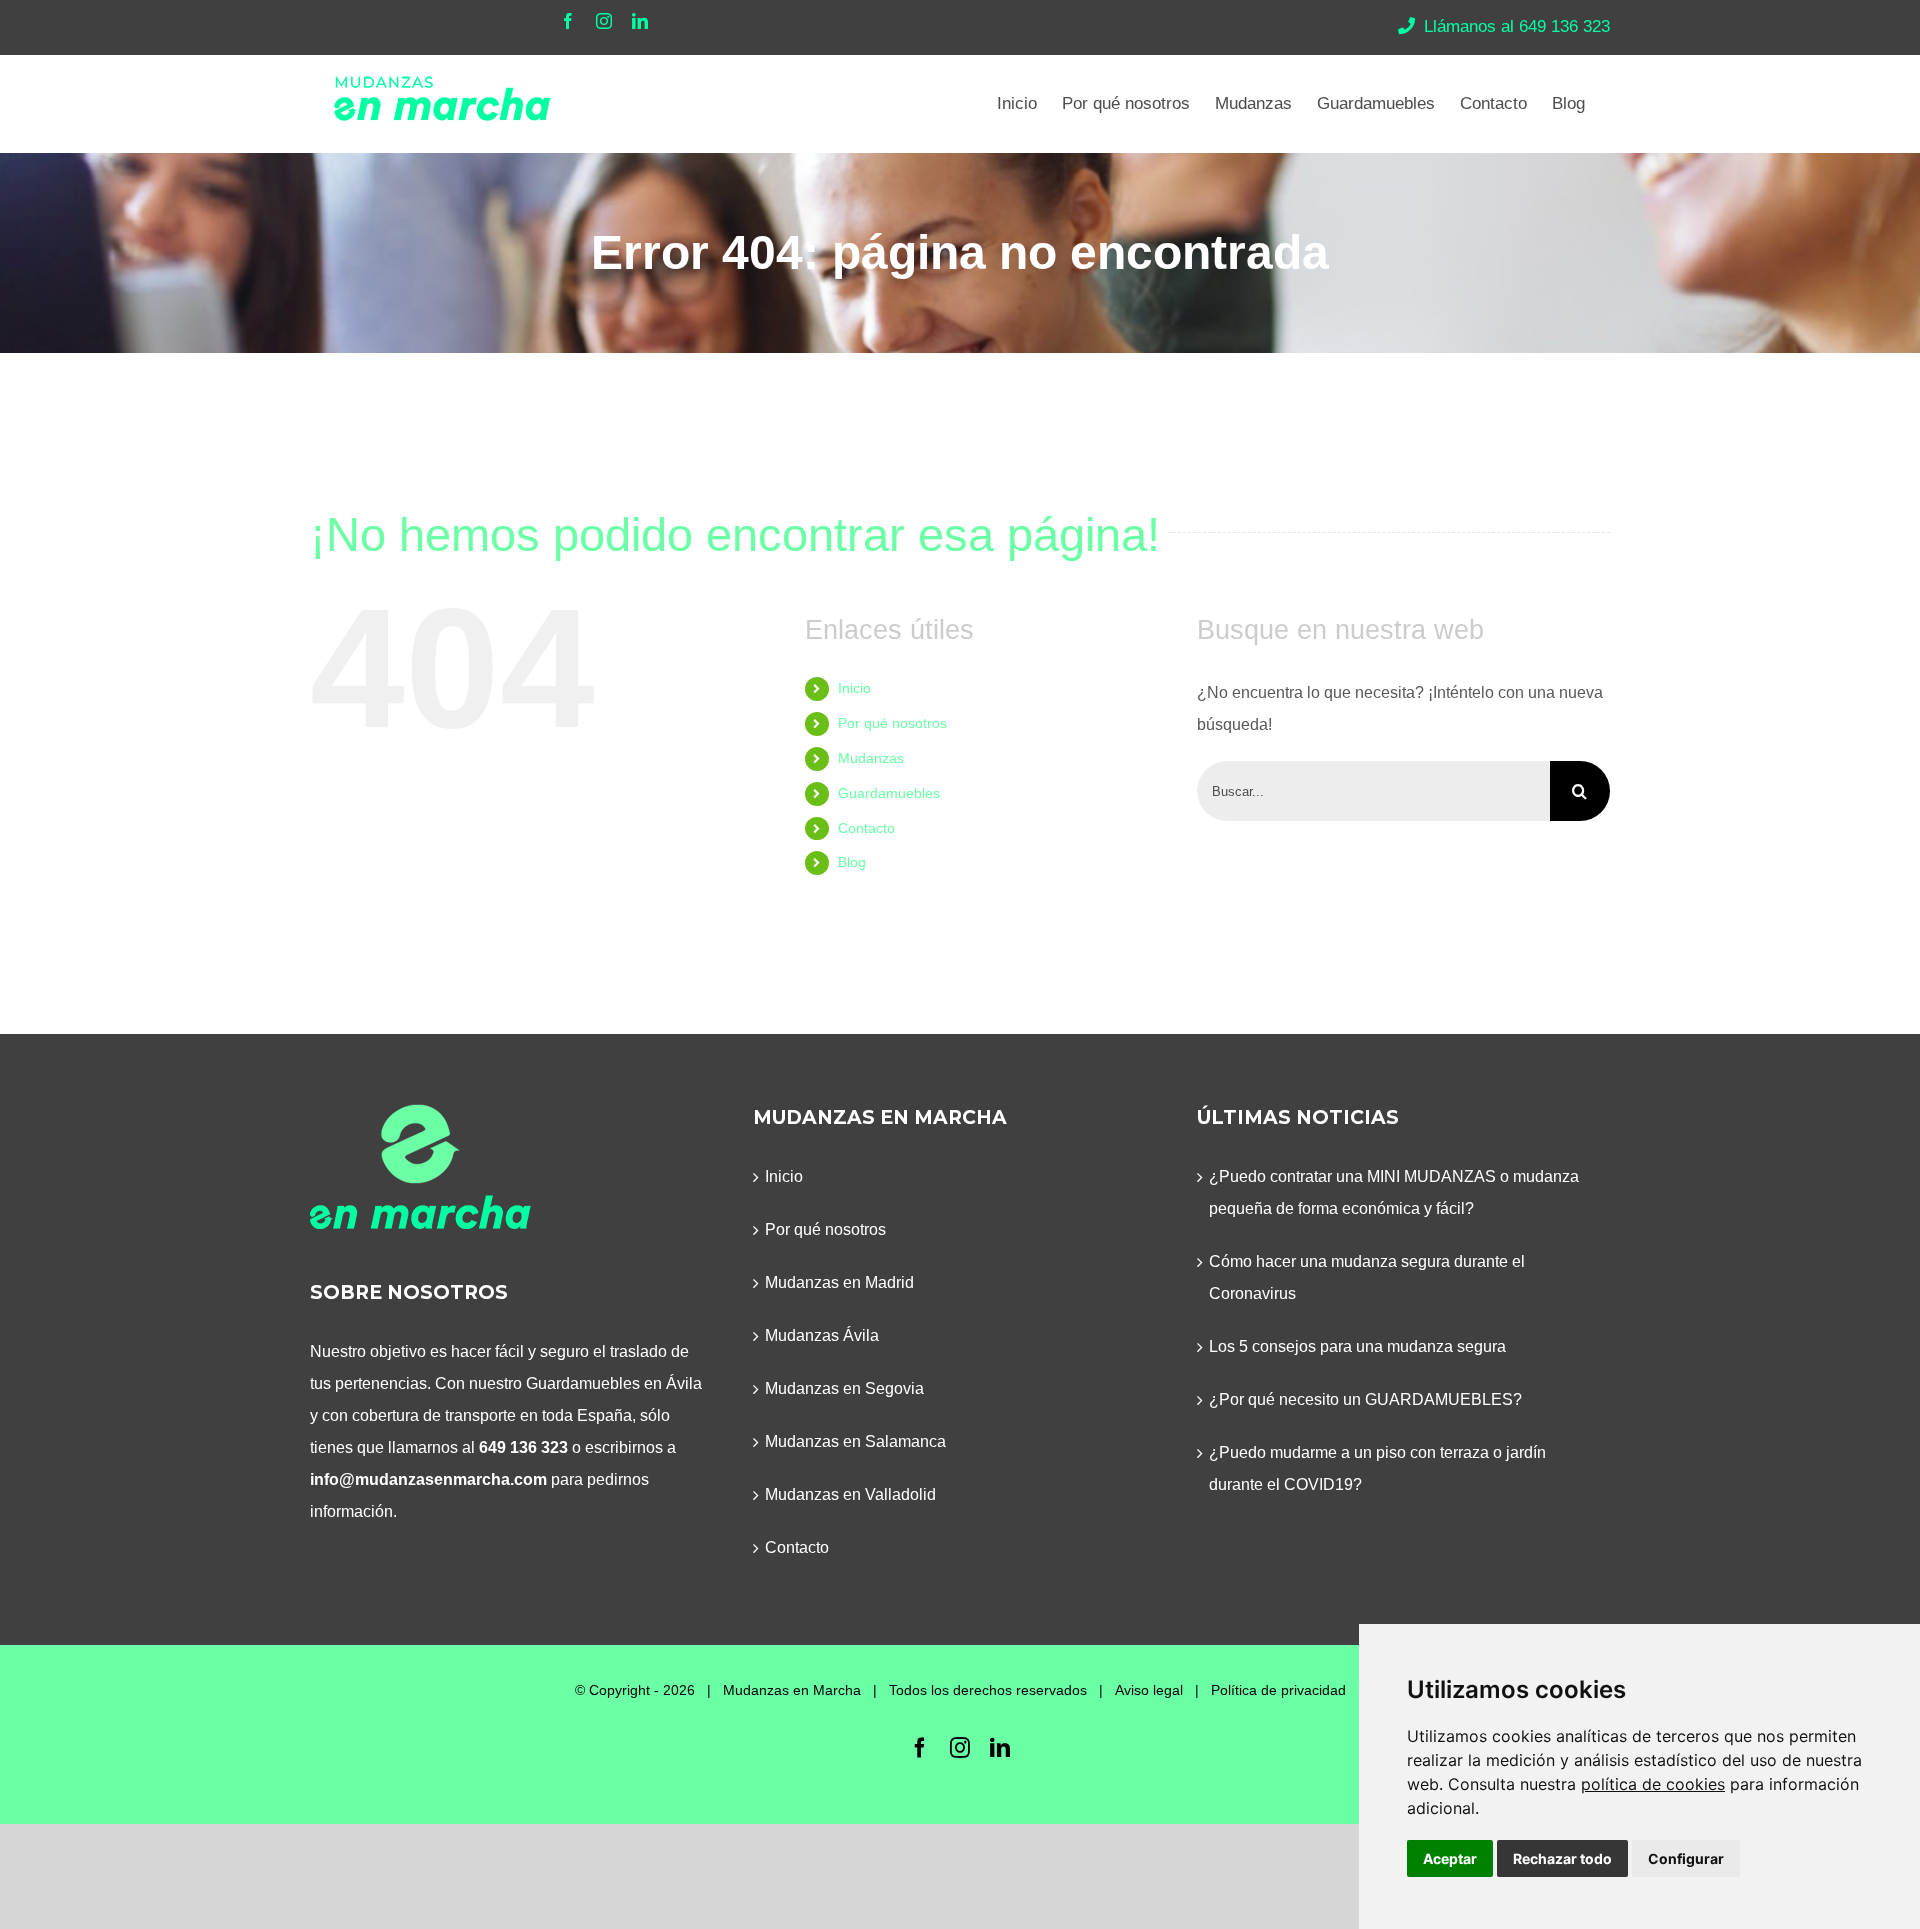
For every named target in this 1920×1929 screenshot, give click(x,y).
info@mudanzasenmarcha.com (428, 1479)
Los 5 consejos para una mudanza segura (1357, 1346)
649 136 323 (523, 1447)
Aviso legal (1149, 1690)
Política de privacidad (1278, 1690)
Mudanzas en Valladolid (850, 1494)
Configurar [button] (1686, 1858)
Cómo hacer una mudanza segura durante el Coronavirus (1367, 1277)
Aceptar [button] (1450, 1858)
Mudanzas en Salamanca (855, 1441)
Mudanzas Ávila (822, 1335)
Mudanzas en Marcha (792, 1690)
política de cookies (1653, 1784)
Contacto (866, 828)
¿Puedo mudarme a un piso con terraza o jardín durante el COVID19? (1377, 1468)
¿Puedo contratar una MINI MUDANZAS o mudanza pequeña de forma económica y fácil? (1394, 1192)
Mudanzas (871, 758)
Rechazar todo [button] (1562, 1858)
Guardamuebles (889, 793)
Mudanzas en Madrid (839, 1282)
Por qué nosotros (892, 723)
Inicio (854, 688)
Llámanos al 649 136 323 (1517, 26)
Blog (852, 862)
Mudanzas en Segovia (844, 1388)
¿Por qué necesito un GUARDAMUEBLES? (1365, 1399)
